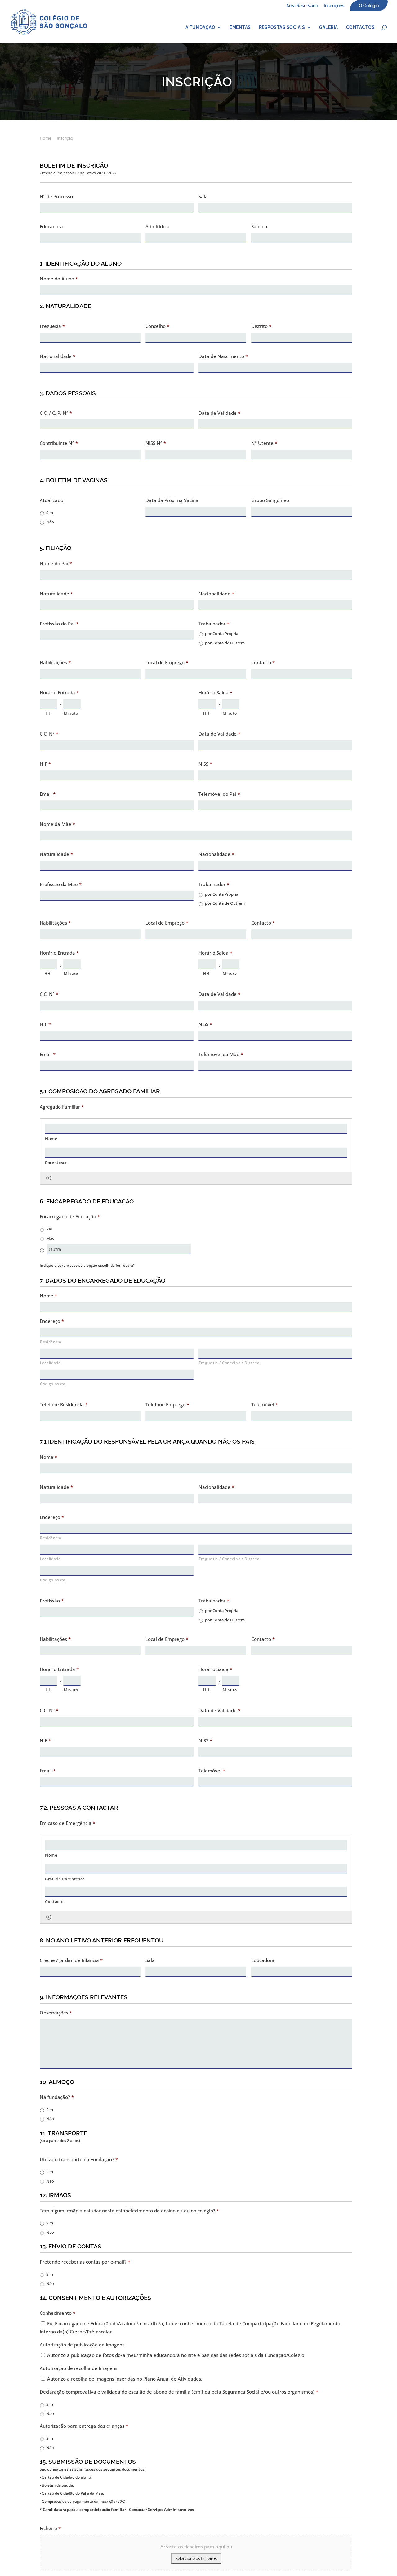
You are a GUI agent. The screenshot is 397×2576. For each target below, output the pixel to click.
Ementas (240, 27)
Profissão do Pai (59, 624)
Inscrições (334, 6)
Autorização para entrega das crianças (84, 2426)
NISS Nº (156, 443)
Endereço (52, 1321)
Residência (51, 1342)
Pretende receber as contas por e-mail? (85, 2262)
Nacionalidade (58, 356)
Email (48, 794)
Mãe (50, 1238)
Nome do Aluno (59, 279)
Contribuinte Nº (59, 443)
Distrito (261, 326)
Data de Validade (219, 413)
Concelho (157, 326)
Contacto (263, 663)
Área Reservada (302, 6)
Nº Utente (264, 443)
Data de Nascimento (223, 356)
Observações (56, 2013)
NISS (205, 764)
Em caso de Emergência (67, 1823)
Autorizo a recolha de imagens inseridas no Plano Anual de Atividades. (125, 2379)
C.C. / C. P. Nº (56, 413)
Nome (48, 1296)
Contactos (361, 27)
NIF (45, 764)
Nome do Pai (56, 564)
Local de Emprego (167, 663)
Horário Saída (215, 693)
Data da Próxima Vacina (172, 500)
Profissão (52, 1601)
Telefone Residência (64, 1405)
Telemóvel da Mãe (221, 1054)
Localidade (50, 1363)
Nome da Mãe (57, 824)
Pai (49, 1229)
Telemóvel (265, 1405)
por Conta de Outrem (225, 643)
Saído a (259, 227)
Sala (203, 197)
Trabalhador (214, 624)
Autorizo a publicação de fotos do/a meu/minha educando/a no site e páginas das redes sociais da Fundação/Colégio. (176, 2355)
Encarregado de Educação (70, 1217)
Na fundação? (57, 2097)
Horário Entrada (59, 693)
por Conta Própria (222, 634)
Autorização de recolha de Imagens (78, 2368)
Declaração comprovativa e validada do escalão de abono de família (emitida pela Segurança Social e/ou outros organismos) (179, 2392)
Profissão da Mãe (61, 884)
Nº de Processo (56, 197)
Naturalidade (56, 594)
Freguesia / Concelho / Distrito (229, 1363)
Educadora (51, 227)
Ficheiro (50, 2528)
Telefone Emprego (167, 1405)
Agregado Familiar (62, 1107)
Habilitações (55, 663)
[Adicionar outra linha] (49, 1178)
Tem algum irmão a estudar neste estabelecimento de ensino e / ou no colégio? (129, 2211)
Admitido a (158, 227)
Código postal (53, 1384)
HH (47, 713)
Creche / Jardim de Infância (71, 1960)
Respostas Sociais (282, 27)
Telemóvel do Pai (219, 794)
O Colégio (369, 6)
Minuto (71, 713)
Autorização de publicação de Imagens (82, 2345)
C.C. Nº (49, 734)
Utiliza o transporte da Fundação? (79, 2159)
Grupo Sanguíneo (270, 500)
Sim (50, 513)
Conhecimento (58, 2313)
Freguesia (52, 326)
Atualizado (51, 500)
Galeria (329, 27)
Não (50, 522)
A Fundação (200, 27)
